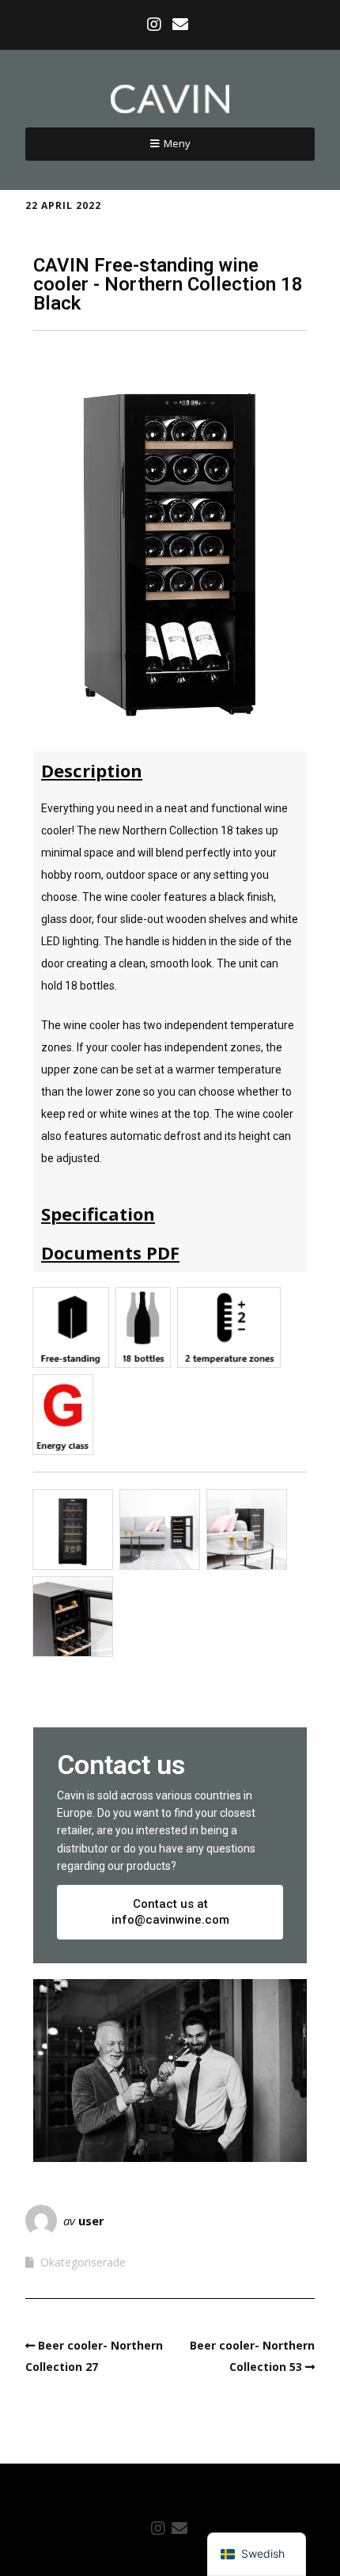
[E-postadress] (181, 25)
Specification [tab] (98, 1214)
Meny (177, 143)
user (91, 2221)
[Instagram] (156, 25)
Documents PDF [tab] (110, 1252)
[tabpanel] (170, 992)
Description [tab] (92, 770)
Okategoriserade (83, 2262)
